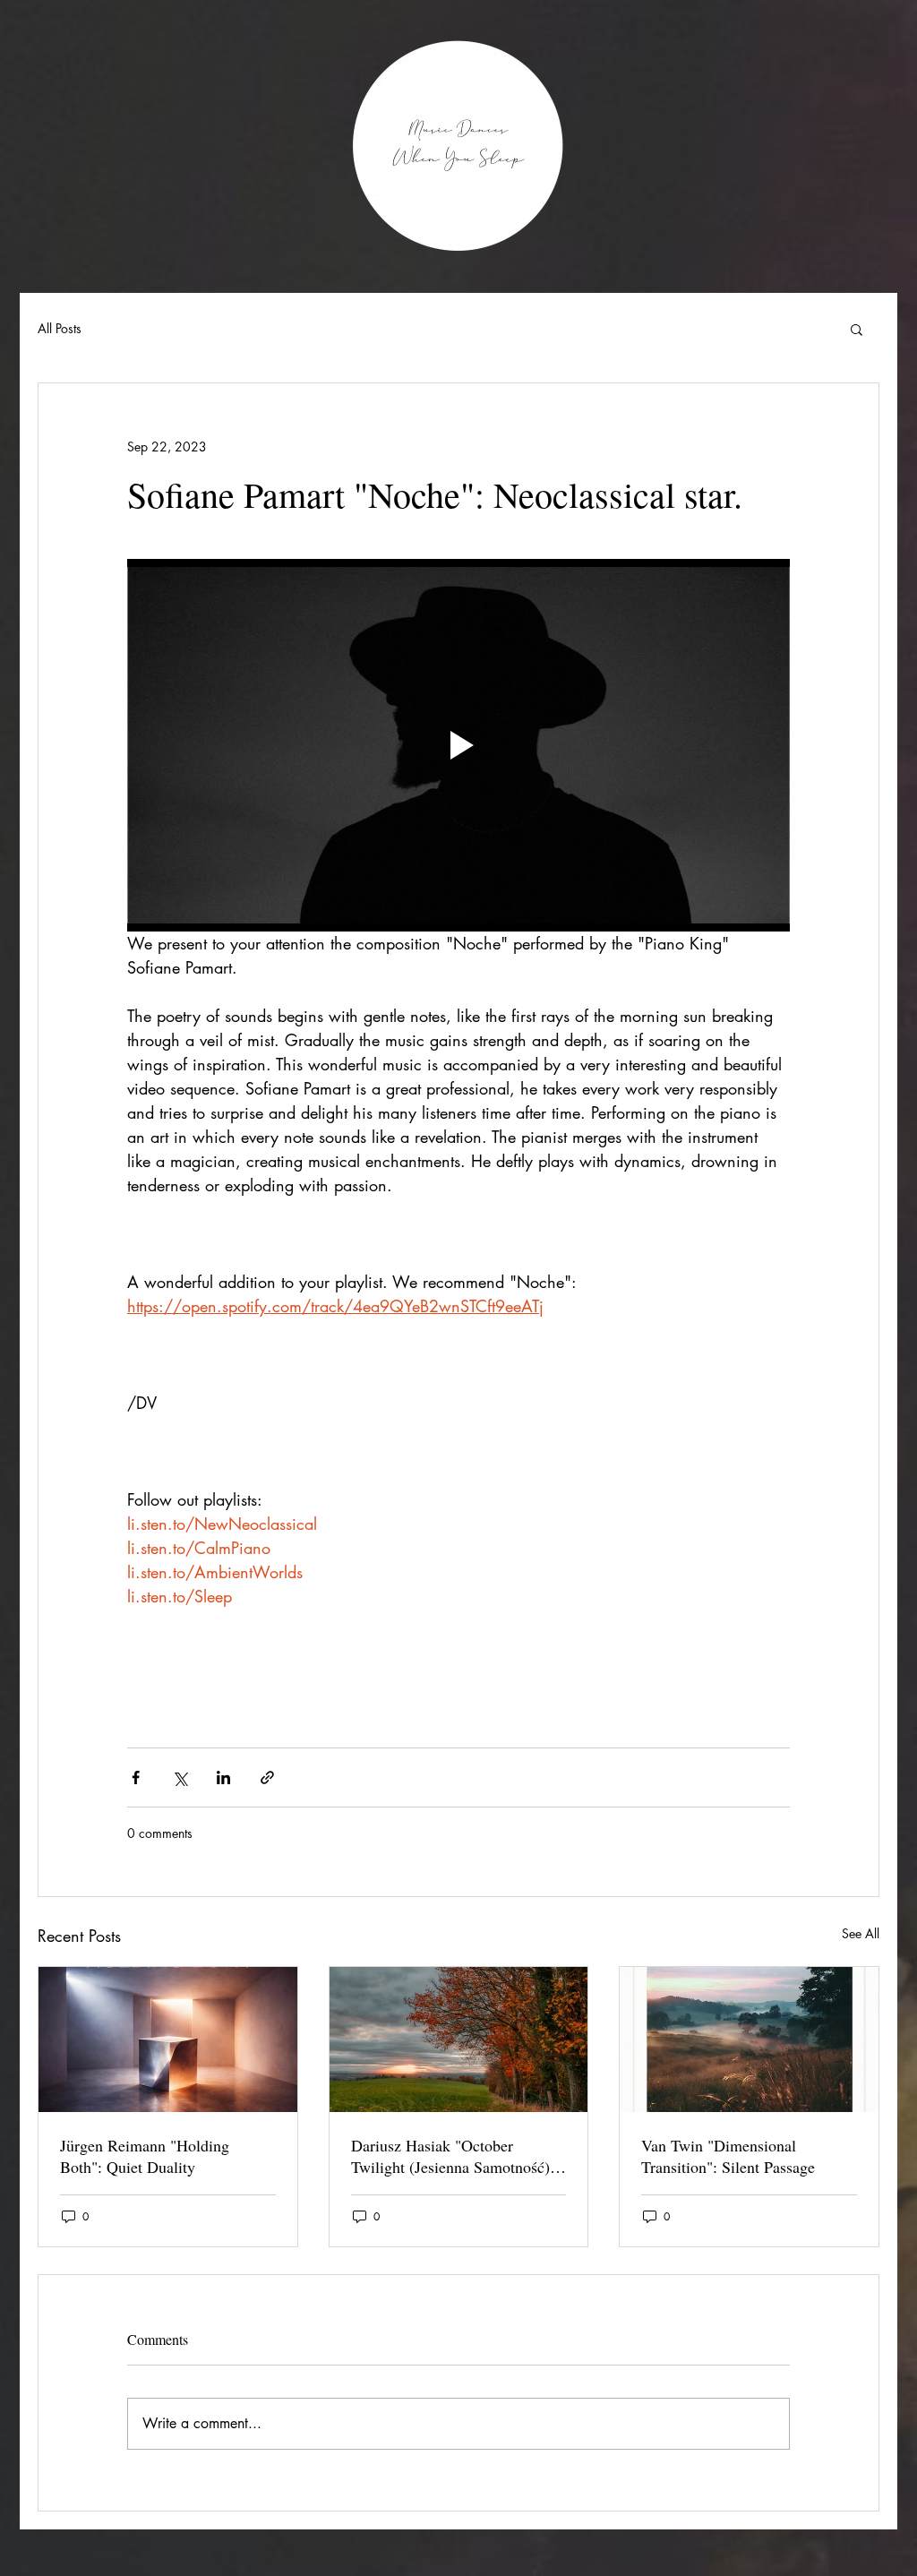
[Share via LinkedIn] (223, 1777)
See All (861, 1933)
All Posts (60, 328)
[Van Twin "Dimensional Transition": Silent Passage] (749, 2039)
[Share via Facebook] (136, 1777)
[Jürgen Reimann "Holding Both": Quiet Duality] (168, 2039)
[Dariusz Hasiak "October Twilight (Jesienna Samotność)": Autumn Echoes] (459, 2039)
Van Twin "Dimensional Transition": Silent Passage (728, 2156)
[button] (857, 329)
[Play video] (458, 745)
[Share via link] (267, 1777)
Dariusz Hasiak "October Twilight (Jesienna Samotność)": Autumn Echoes (456, 2156)
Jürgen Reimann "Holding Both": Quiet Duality (145, 2156)
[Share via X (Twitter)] (180, 1777)
